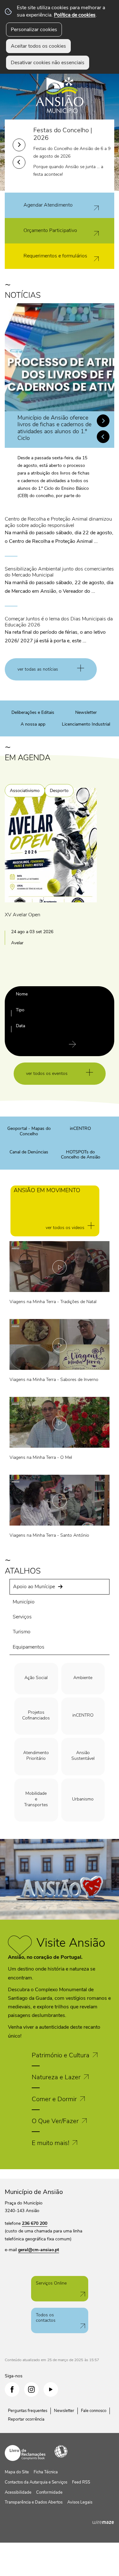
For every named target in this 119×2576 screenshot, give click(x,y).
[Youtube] (51, 2389)
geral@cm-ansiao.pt (39, 2250)
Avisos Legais (80, 2502)
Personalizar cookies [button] (34, 30)
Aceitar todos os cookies (38, 46)
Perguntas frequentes (28, 2411)
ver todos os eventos (47, 1073)
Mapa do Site (17, 2472)
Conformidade (49, 2492)
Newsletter (64, 2411)
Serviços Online (51, 2283)
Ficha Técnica (46, 2472)
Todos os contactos (46, 2318)
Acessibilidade (61, 2451)
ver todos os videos (65, 1228)
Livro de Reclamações (25, 2453)
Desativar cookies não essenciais (48, 63)
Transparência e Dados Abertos (34, 2502)
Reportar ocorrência (26, 2419)
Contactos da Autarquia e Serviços (36, 2482)
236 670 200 (35, 2223)
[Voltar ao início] (60, 90)
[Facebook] (12, 2389)
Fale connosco (94, 2411)
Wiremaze (103, 2522)
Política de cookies (75, 15)
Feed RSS (81, 2482)
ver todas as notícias (38, 669)
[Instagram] (31, 2389)
